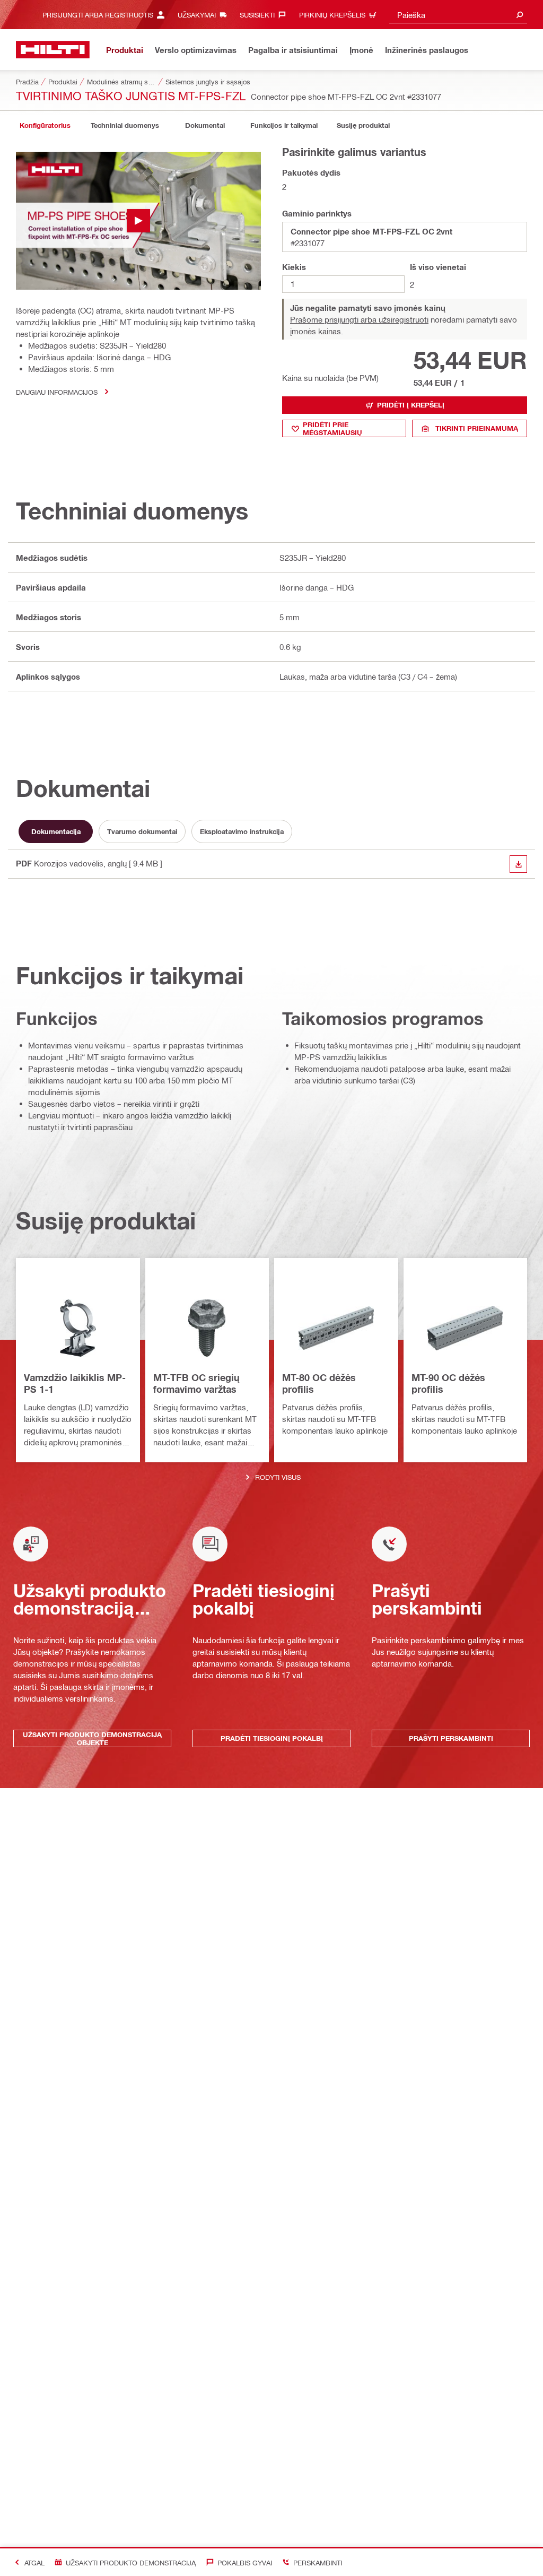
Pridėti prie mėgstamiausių (332, 428)
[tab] (45, 125)
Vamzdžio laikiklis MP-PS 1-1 (75, 1383)
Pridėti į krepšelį (411, 405)
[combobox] (458, 15)
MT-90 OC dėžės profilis (448, 1383)
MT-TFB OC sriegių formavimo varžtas (196, 1383)
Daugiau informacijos (57, 392)
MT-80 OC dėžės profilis (319, 1383)
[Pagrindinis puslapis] (53, 50)
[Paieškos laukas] (520, 15)
